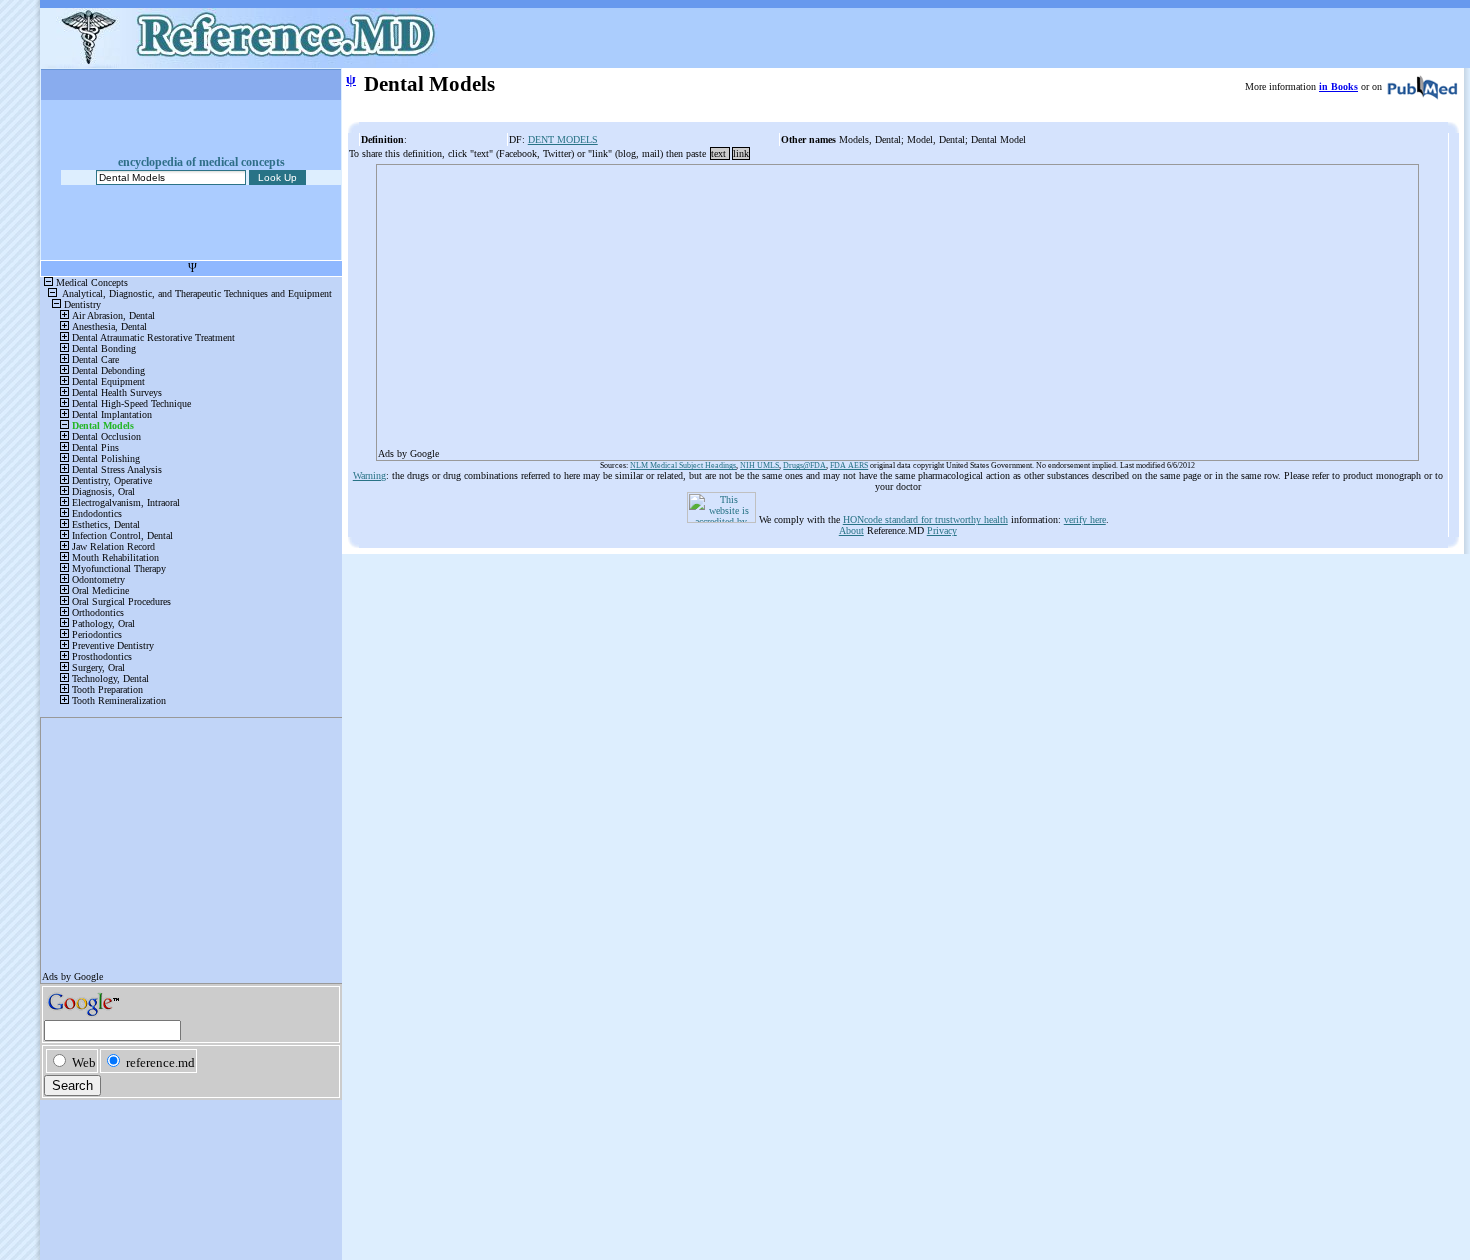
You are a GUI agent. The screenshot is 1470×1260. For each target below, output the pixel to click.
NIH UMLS (759, 465)
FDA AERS (849, 465)
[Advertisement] (897, 306)
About (851, 530)
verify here (1085, 519)
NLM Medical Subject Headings (683, 465)
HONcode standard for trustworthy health (925, 519)
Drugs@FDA (804, 465)
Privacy (942, 530)
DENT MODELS (563, 139)
